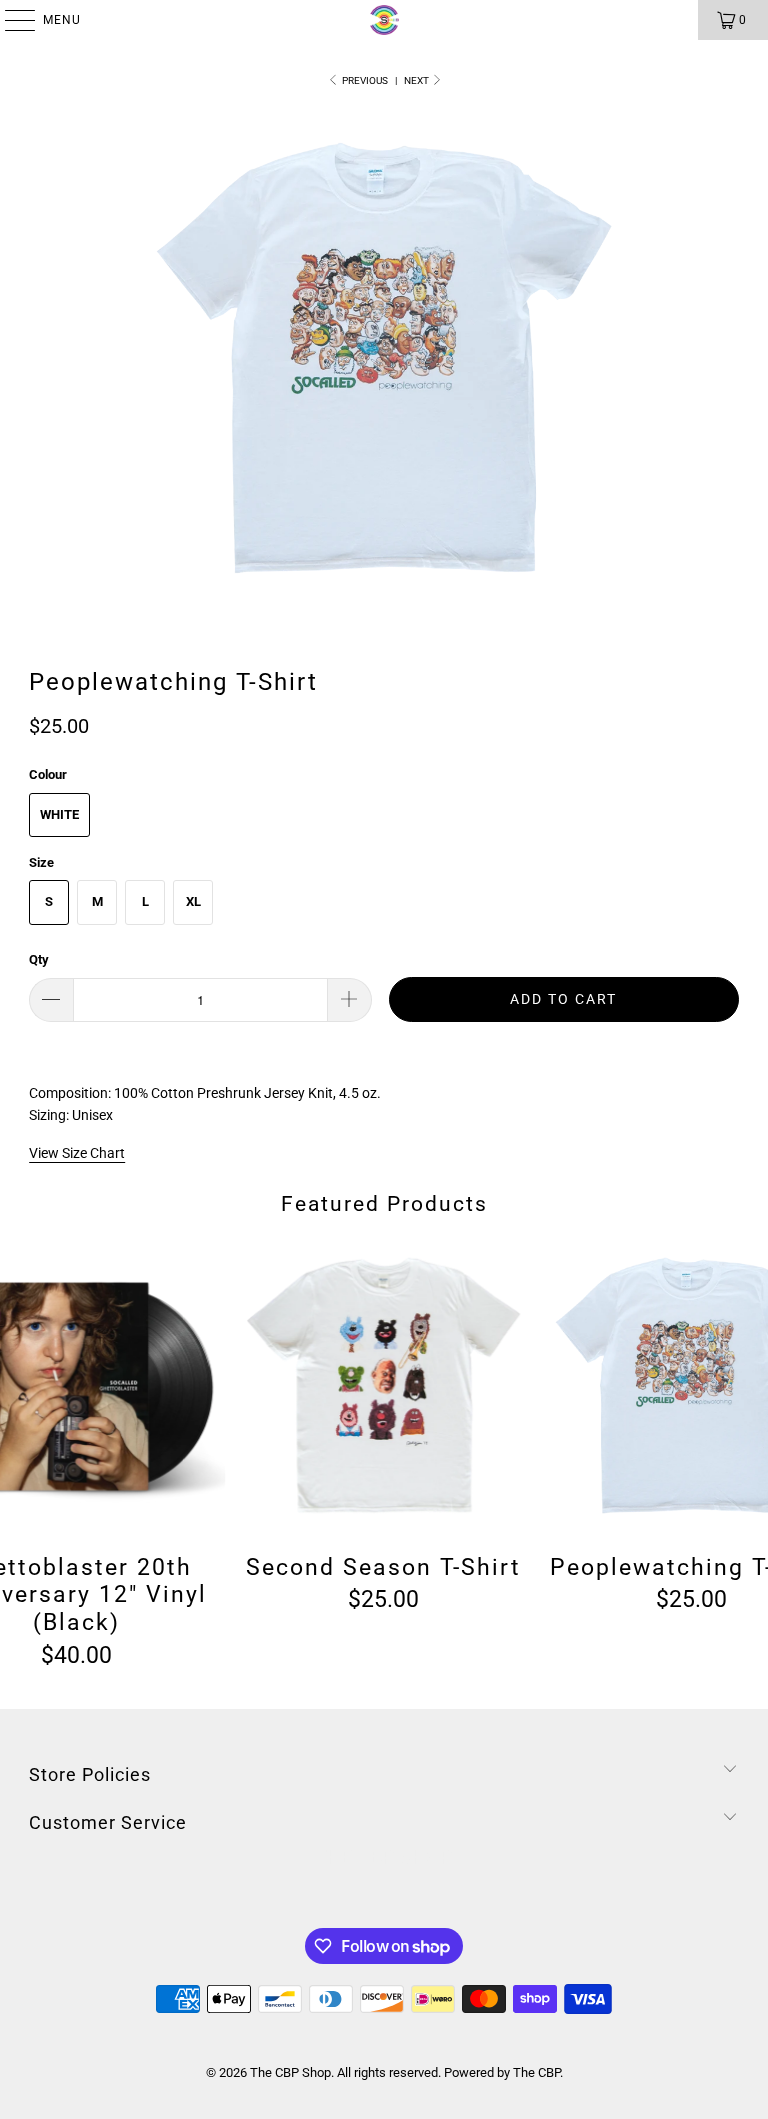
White (59, 814)
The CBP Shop (290, 2072)
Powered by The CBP (502, 2072)
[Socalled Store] (384, 20)
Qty (39, 959)
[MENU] (10, 20)
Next (417, 80)
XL (193, 901)
